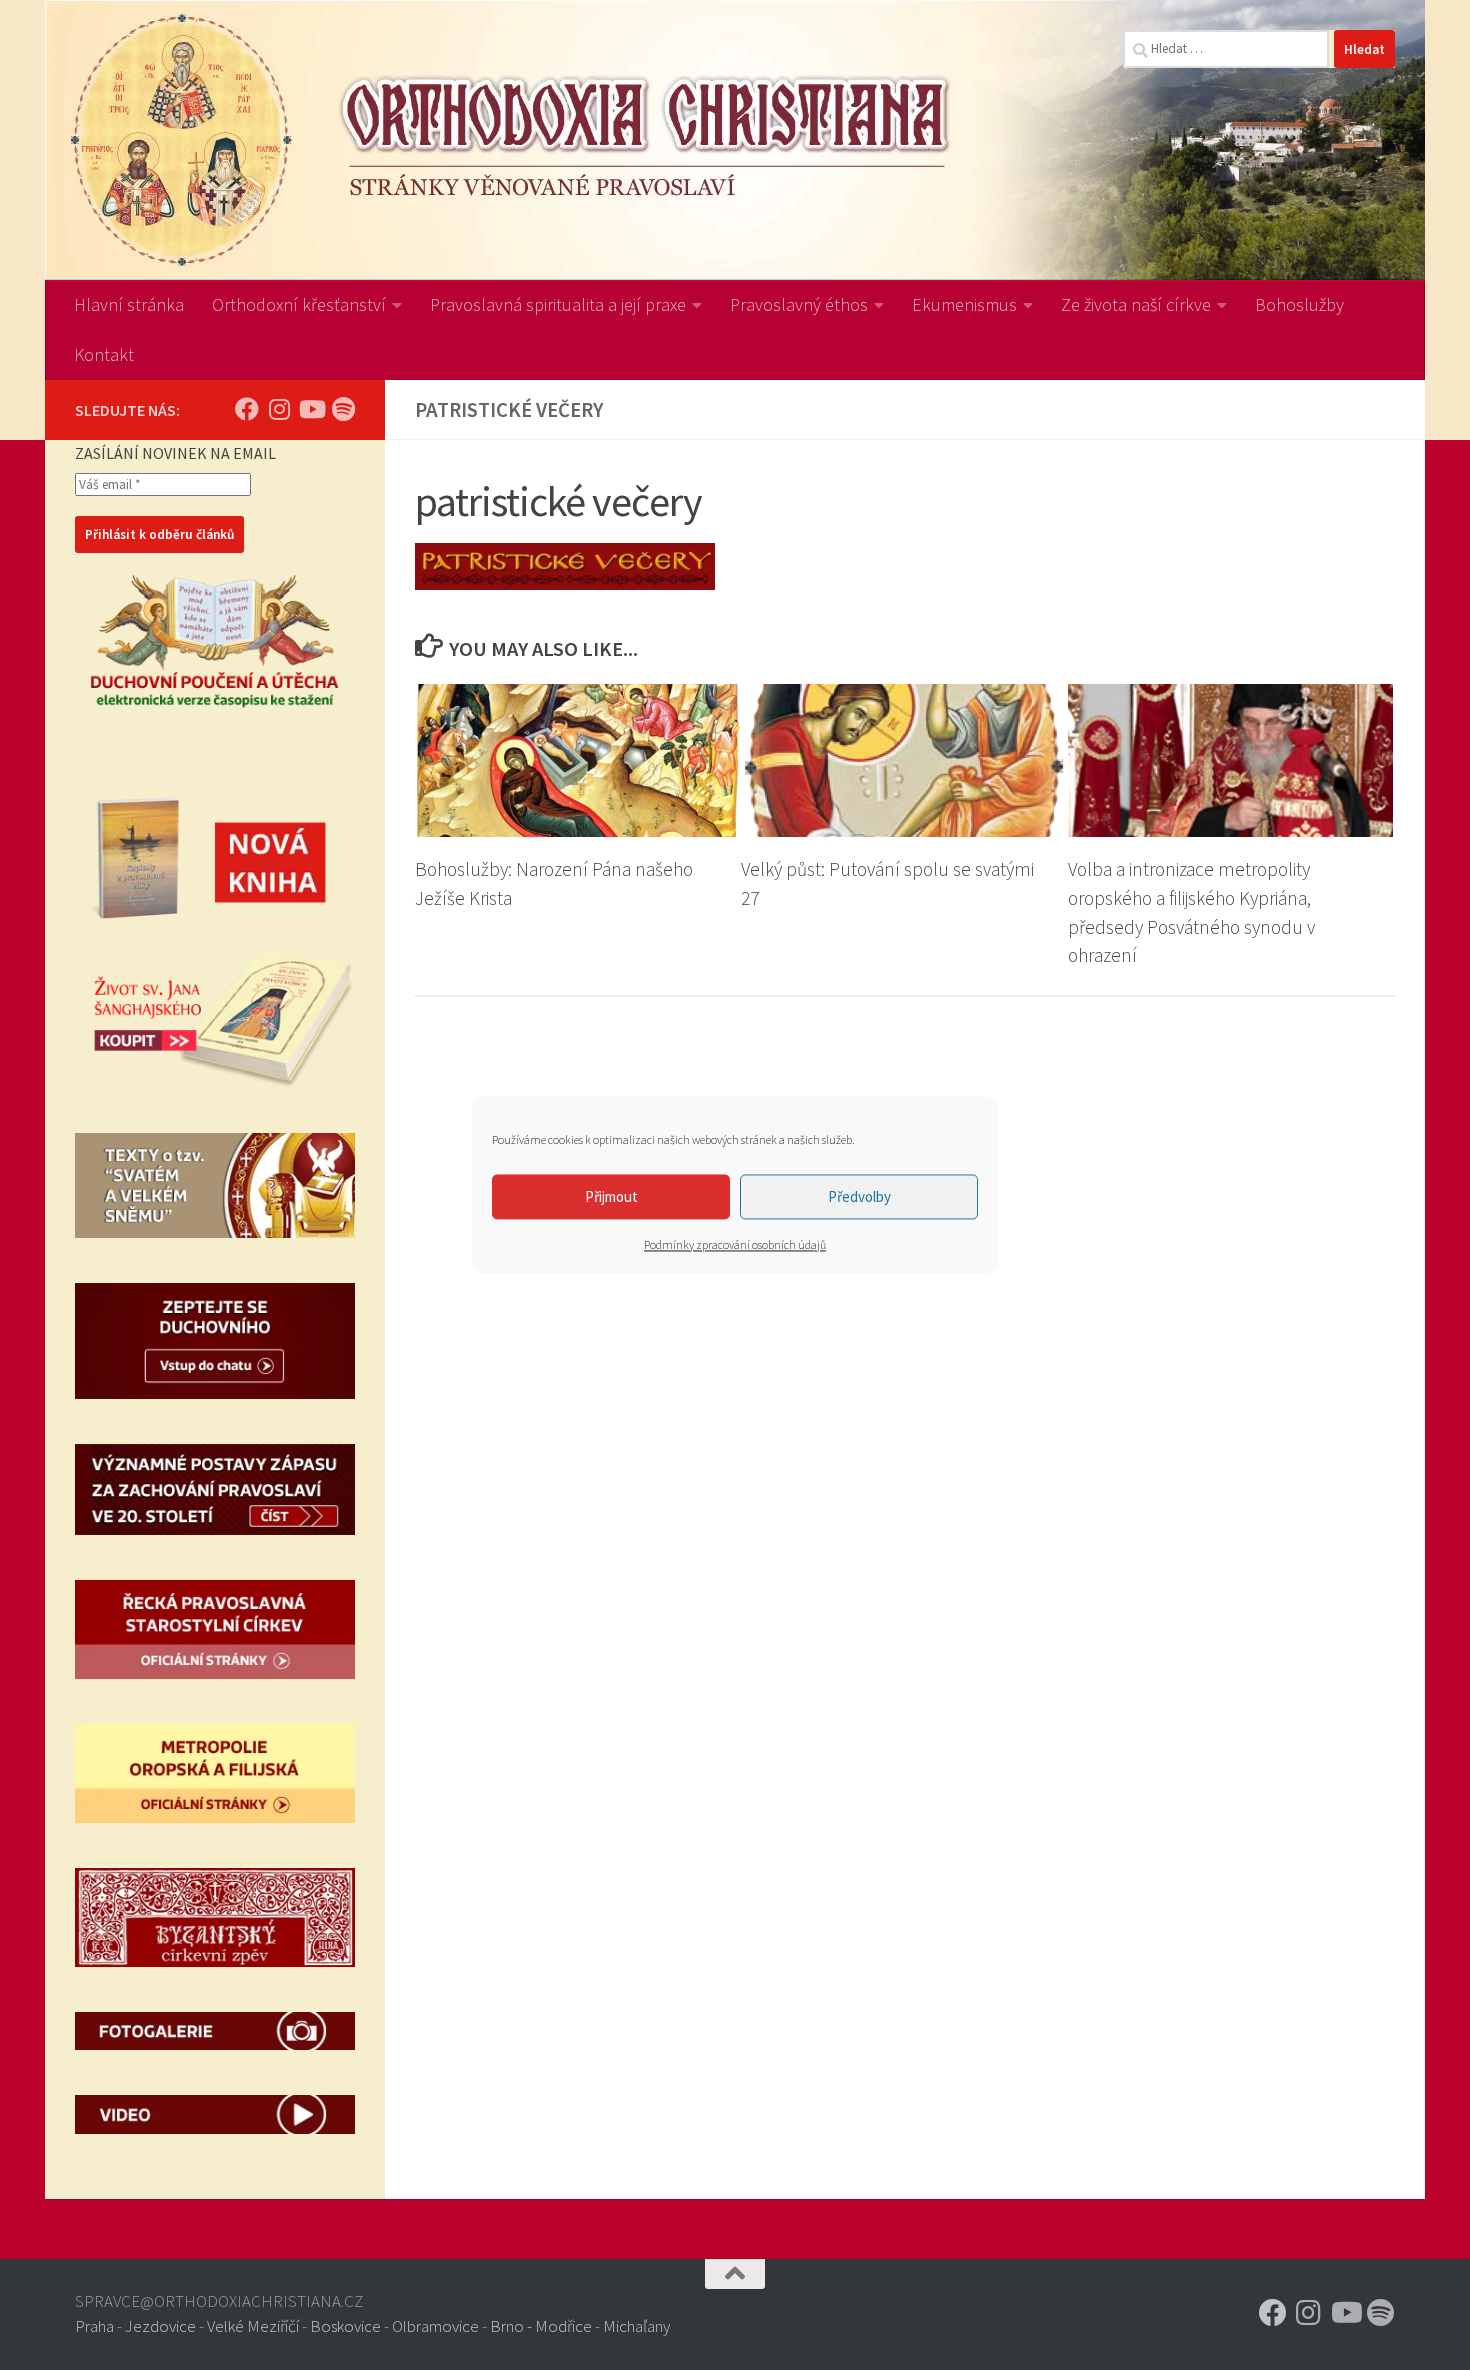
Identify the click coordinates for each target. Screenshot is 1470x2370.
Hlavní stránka (129, 304)
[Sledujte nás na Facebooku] (247, 409)
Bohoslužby (1299, 304)
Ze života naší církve (1136, 304)
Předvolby (859, 1196)
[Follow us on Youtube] (311, 409)
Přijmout (611, 1196)
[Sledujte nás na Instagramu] (279, 409)
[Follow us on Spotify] (343, 409)
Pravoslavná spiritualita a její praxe (558, 304)
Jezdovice (160, 2326)
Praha (94, 2326)
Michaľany (636, 2326)
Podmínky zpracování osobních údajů (735, 1244)
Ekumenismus (964, 304)
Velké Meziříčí (253, 2326)
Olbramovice (435, 2326)
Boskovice (345, 2326)
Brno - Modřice (541, 2326)
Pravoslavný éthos (799, 304)
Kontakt (104, 354)
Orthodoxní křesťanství (299, 304)
